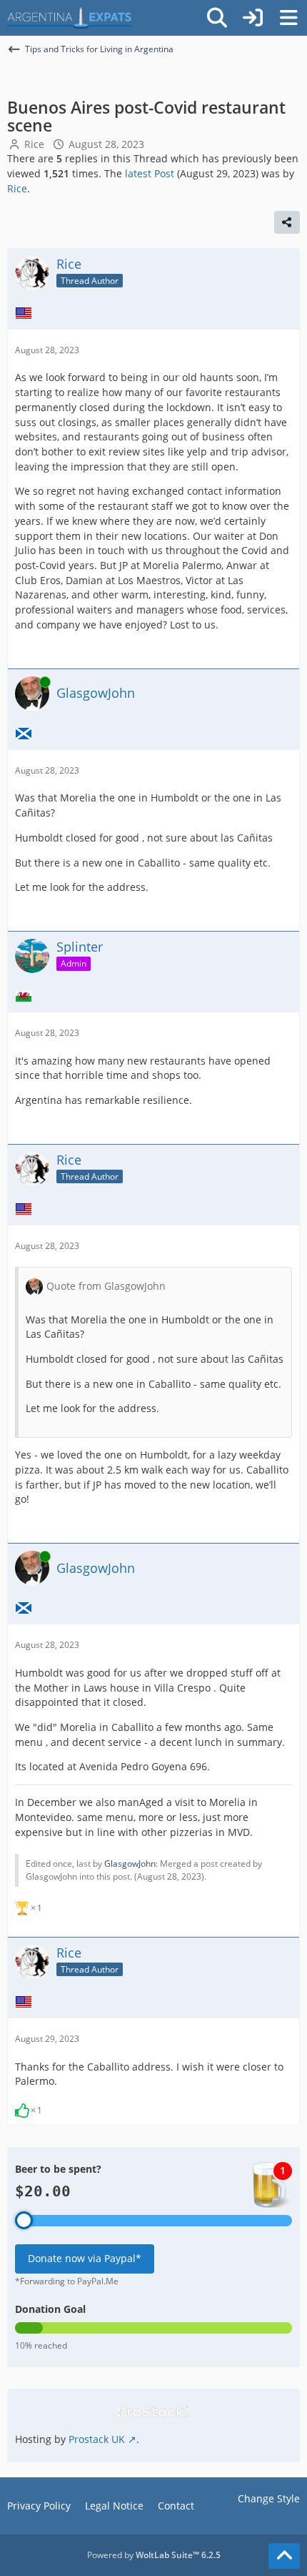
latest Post (150, 173)
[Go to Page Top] (284, 2556)
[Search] (217, 18)
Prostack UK (97, 2439)
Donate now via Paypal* (85, 2258)
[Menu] (288, 18)
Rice (34, 144)
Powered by (154, 2555)
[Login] (253, 18)
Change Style (269, 2498)
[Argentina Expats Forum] (69, 18)
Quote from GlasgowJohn (106, 1286)
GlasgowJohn (130, 1864)
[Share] (287, 222)
